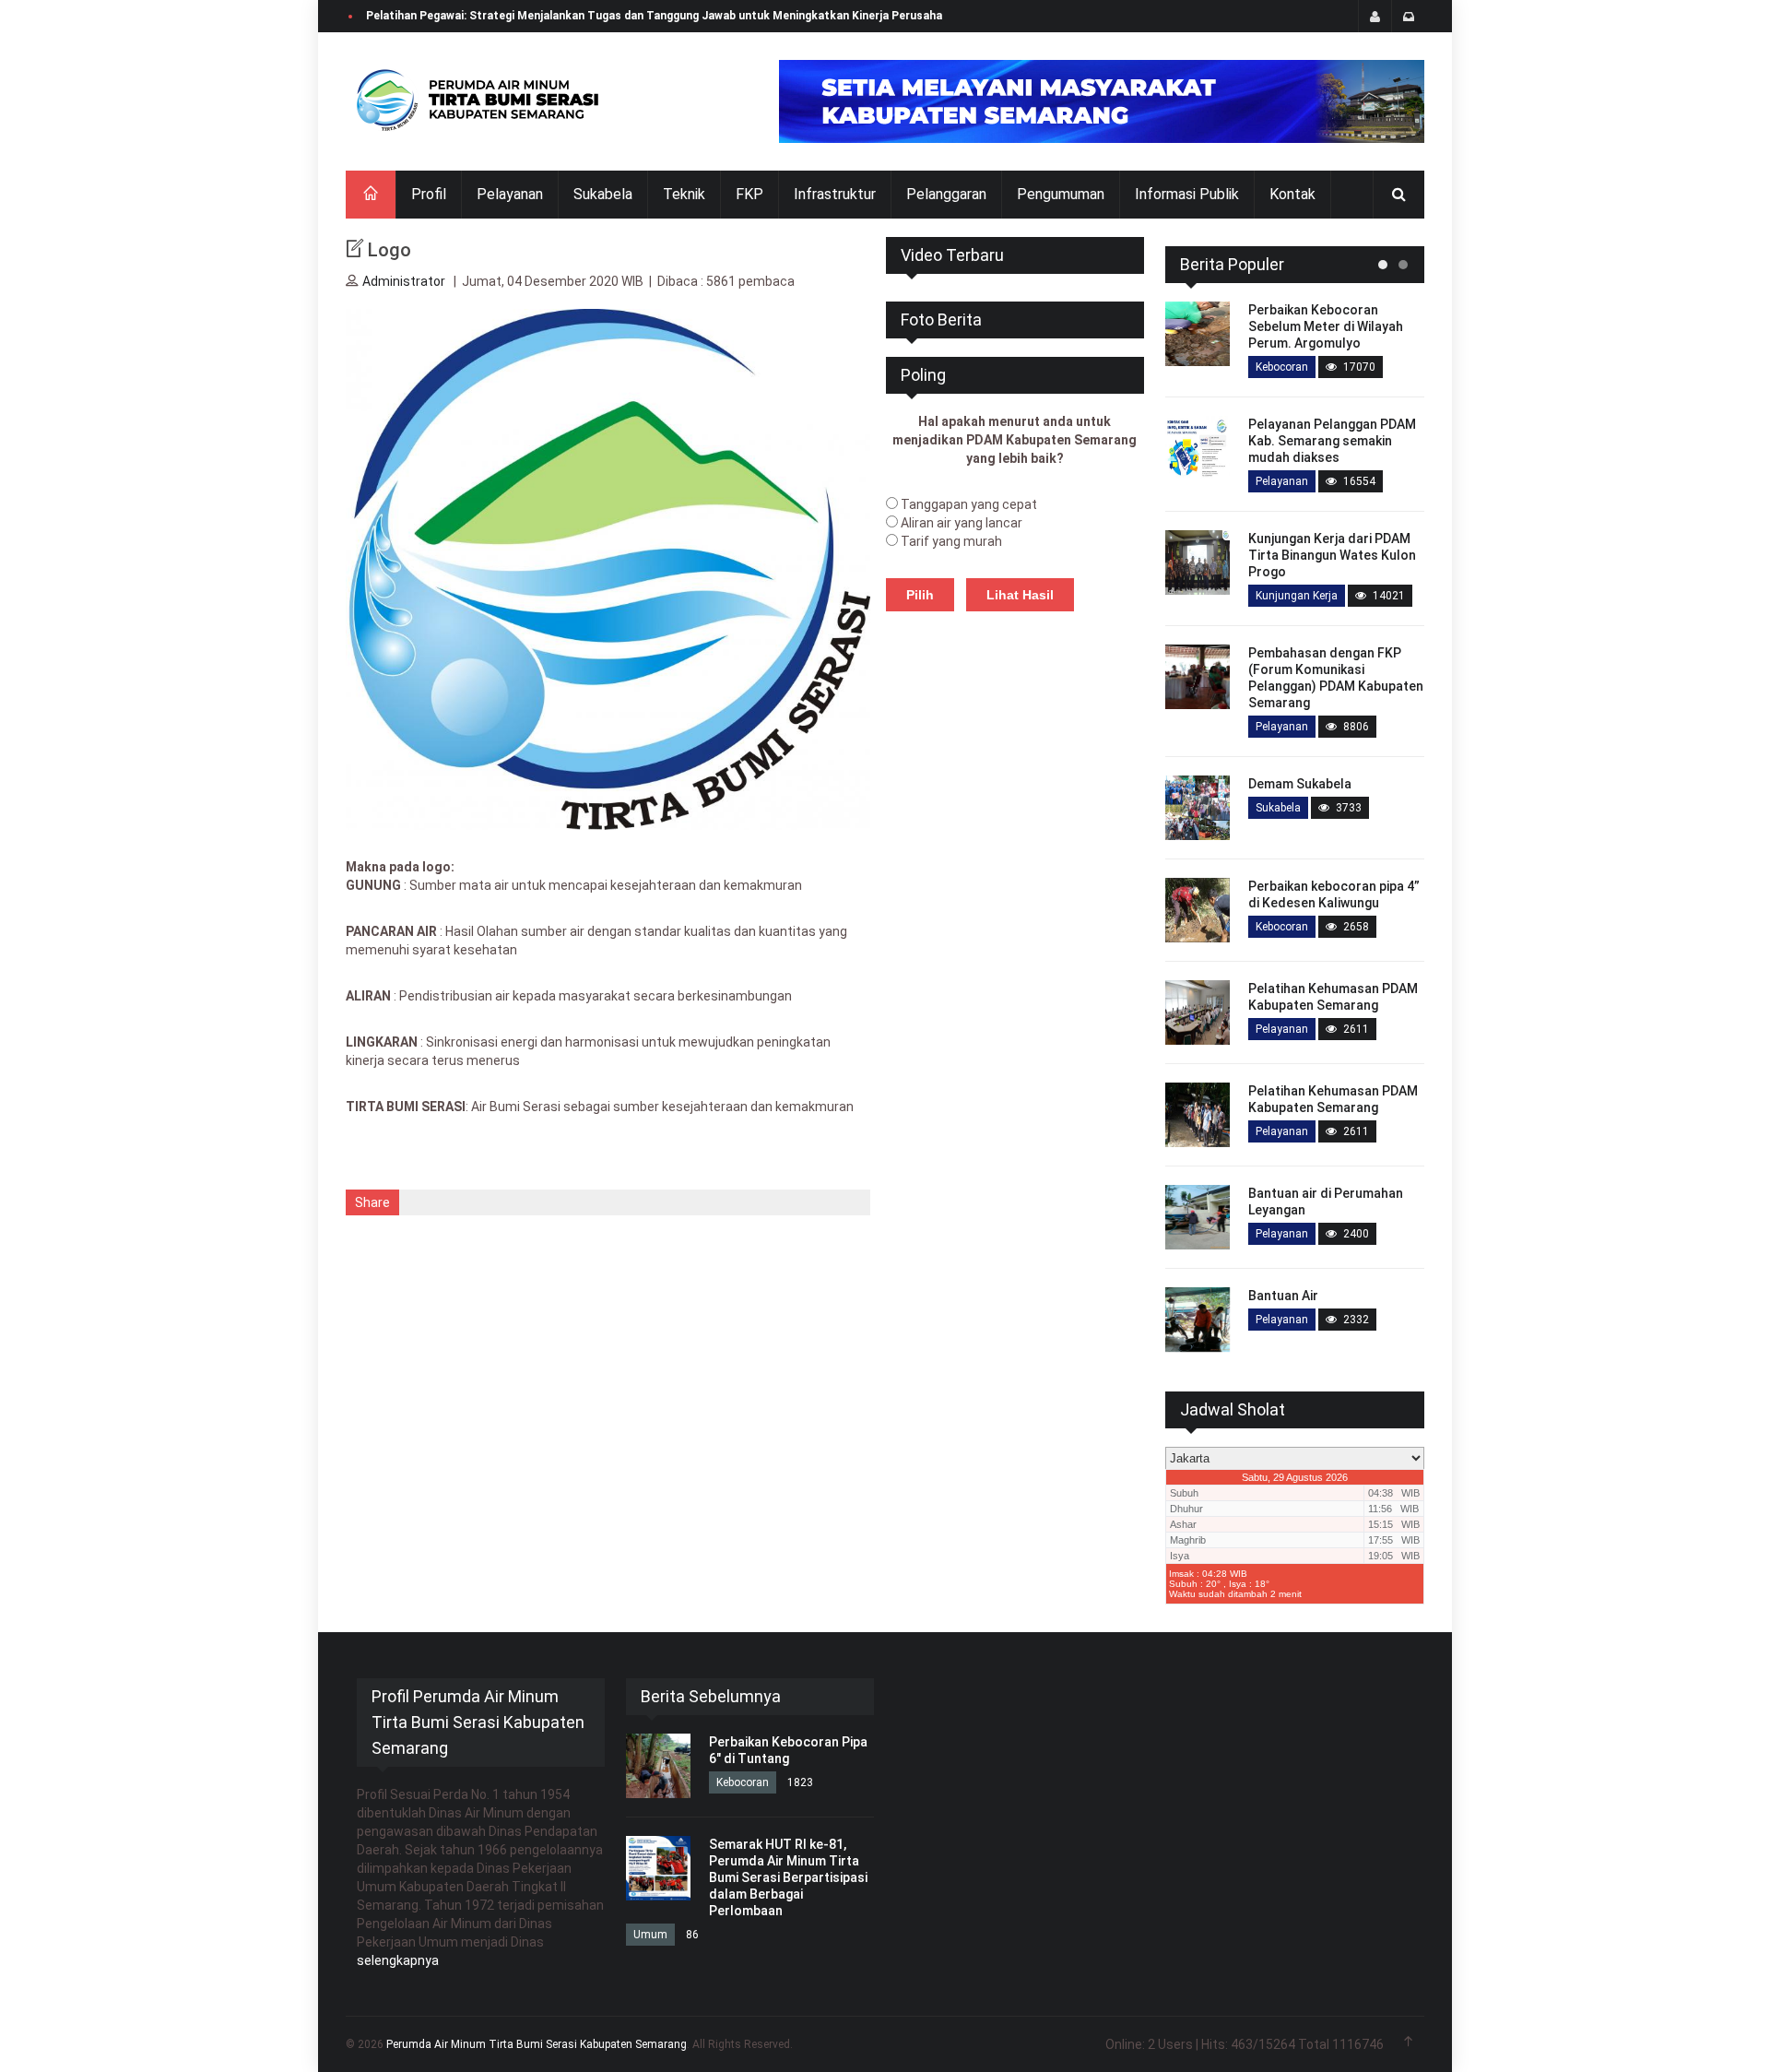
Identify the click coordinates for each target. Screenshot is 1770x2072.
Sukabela (603, 194)
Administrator (404, 281)
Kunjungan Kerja (1297, 596)
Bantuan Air (1283, 1296)
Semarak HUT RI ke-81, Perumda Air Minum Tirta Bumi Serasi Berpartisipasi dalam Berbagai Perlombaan (788, 1877)
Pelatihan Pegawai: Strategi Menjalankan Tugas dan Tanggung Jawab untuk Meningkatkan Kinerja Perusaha (654, 16)
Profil (429, 194)
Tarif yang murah (951, 541)
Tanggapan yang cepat (969, 504)
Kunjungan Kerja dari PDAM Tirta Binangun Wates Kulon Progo (1332, 555)
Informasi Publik (1187, 194)
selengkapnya (398, 1960)
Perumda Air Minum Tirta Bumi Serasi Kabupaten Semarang (537, 2044)
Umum (650, 1935)
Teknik (684, 194)
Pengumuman (1061, 194)
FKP (749, 194)
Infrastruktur (835, 194)
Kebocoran (1282, 367)
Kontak (1292, 194)
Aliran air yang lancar (962, 523)
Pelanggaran (946, 194)
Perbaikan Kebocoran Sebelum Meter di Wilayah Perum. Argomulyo (1326, 326)
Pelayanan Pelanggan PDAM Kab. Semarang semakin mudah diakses (1332, 441)
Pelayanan (510, 194)
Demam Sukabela (1300, 784)
